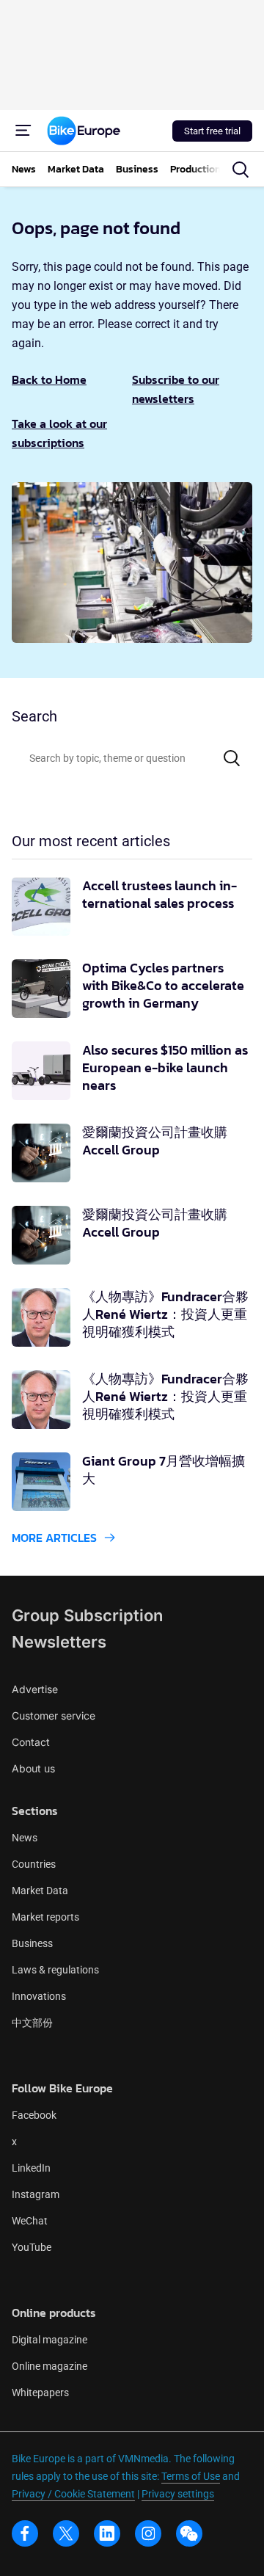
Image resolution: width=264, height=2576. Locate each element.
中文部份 (32, 2023)
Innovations (39, 1996)
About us (33, 1768)
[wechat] (189, 2533)
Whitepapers (40, 2393)
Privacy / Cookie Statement (73, 2494)
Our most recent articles (91, 841)
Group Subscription (87, 1615)
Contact (31, 1742)
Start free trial (212, 131)
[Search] (232, 758)
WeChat (30, 2221)
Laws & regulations (55, 1970)
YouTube (32, 2247)
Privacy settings (178, 2494)
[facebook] (25, 2533)
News (25, 1838)
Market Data (40, 1891)
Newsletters (59, 1642)
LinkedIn (31, 2168)
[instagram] (148, 2533)
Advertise (35, 1689)
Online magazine (49, 2366)
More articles (54, 1538)
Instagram (36, 2194)
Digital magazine (49, 2340)
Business (32, 1943)
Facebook (34, 2115)
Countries (34, 1864)
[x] (66, 2533)
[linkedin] (107, 2533)
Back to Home (49, 379)
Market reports (45, 1917)
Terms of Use (191, 2476)
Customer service (54, 1715)
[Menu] (23, 131)
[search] (241, 170)
